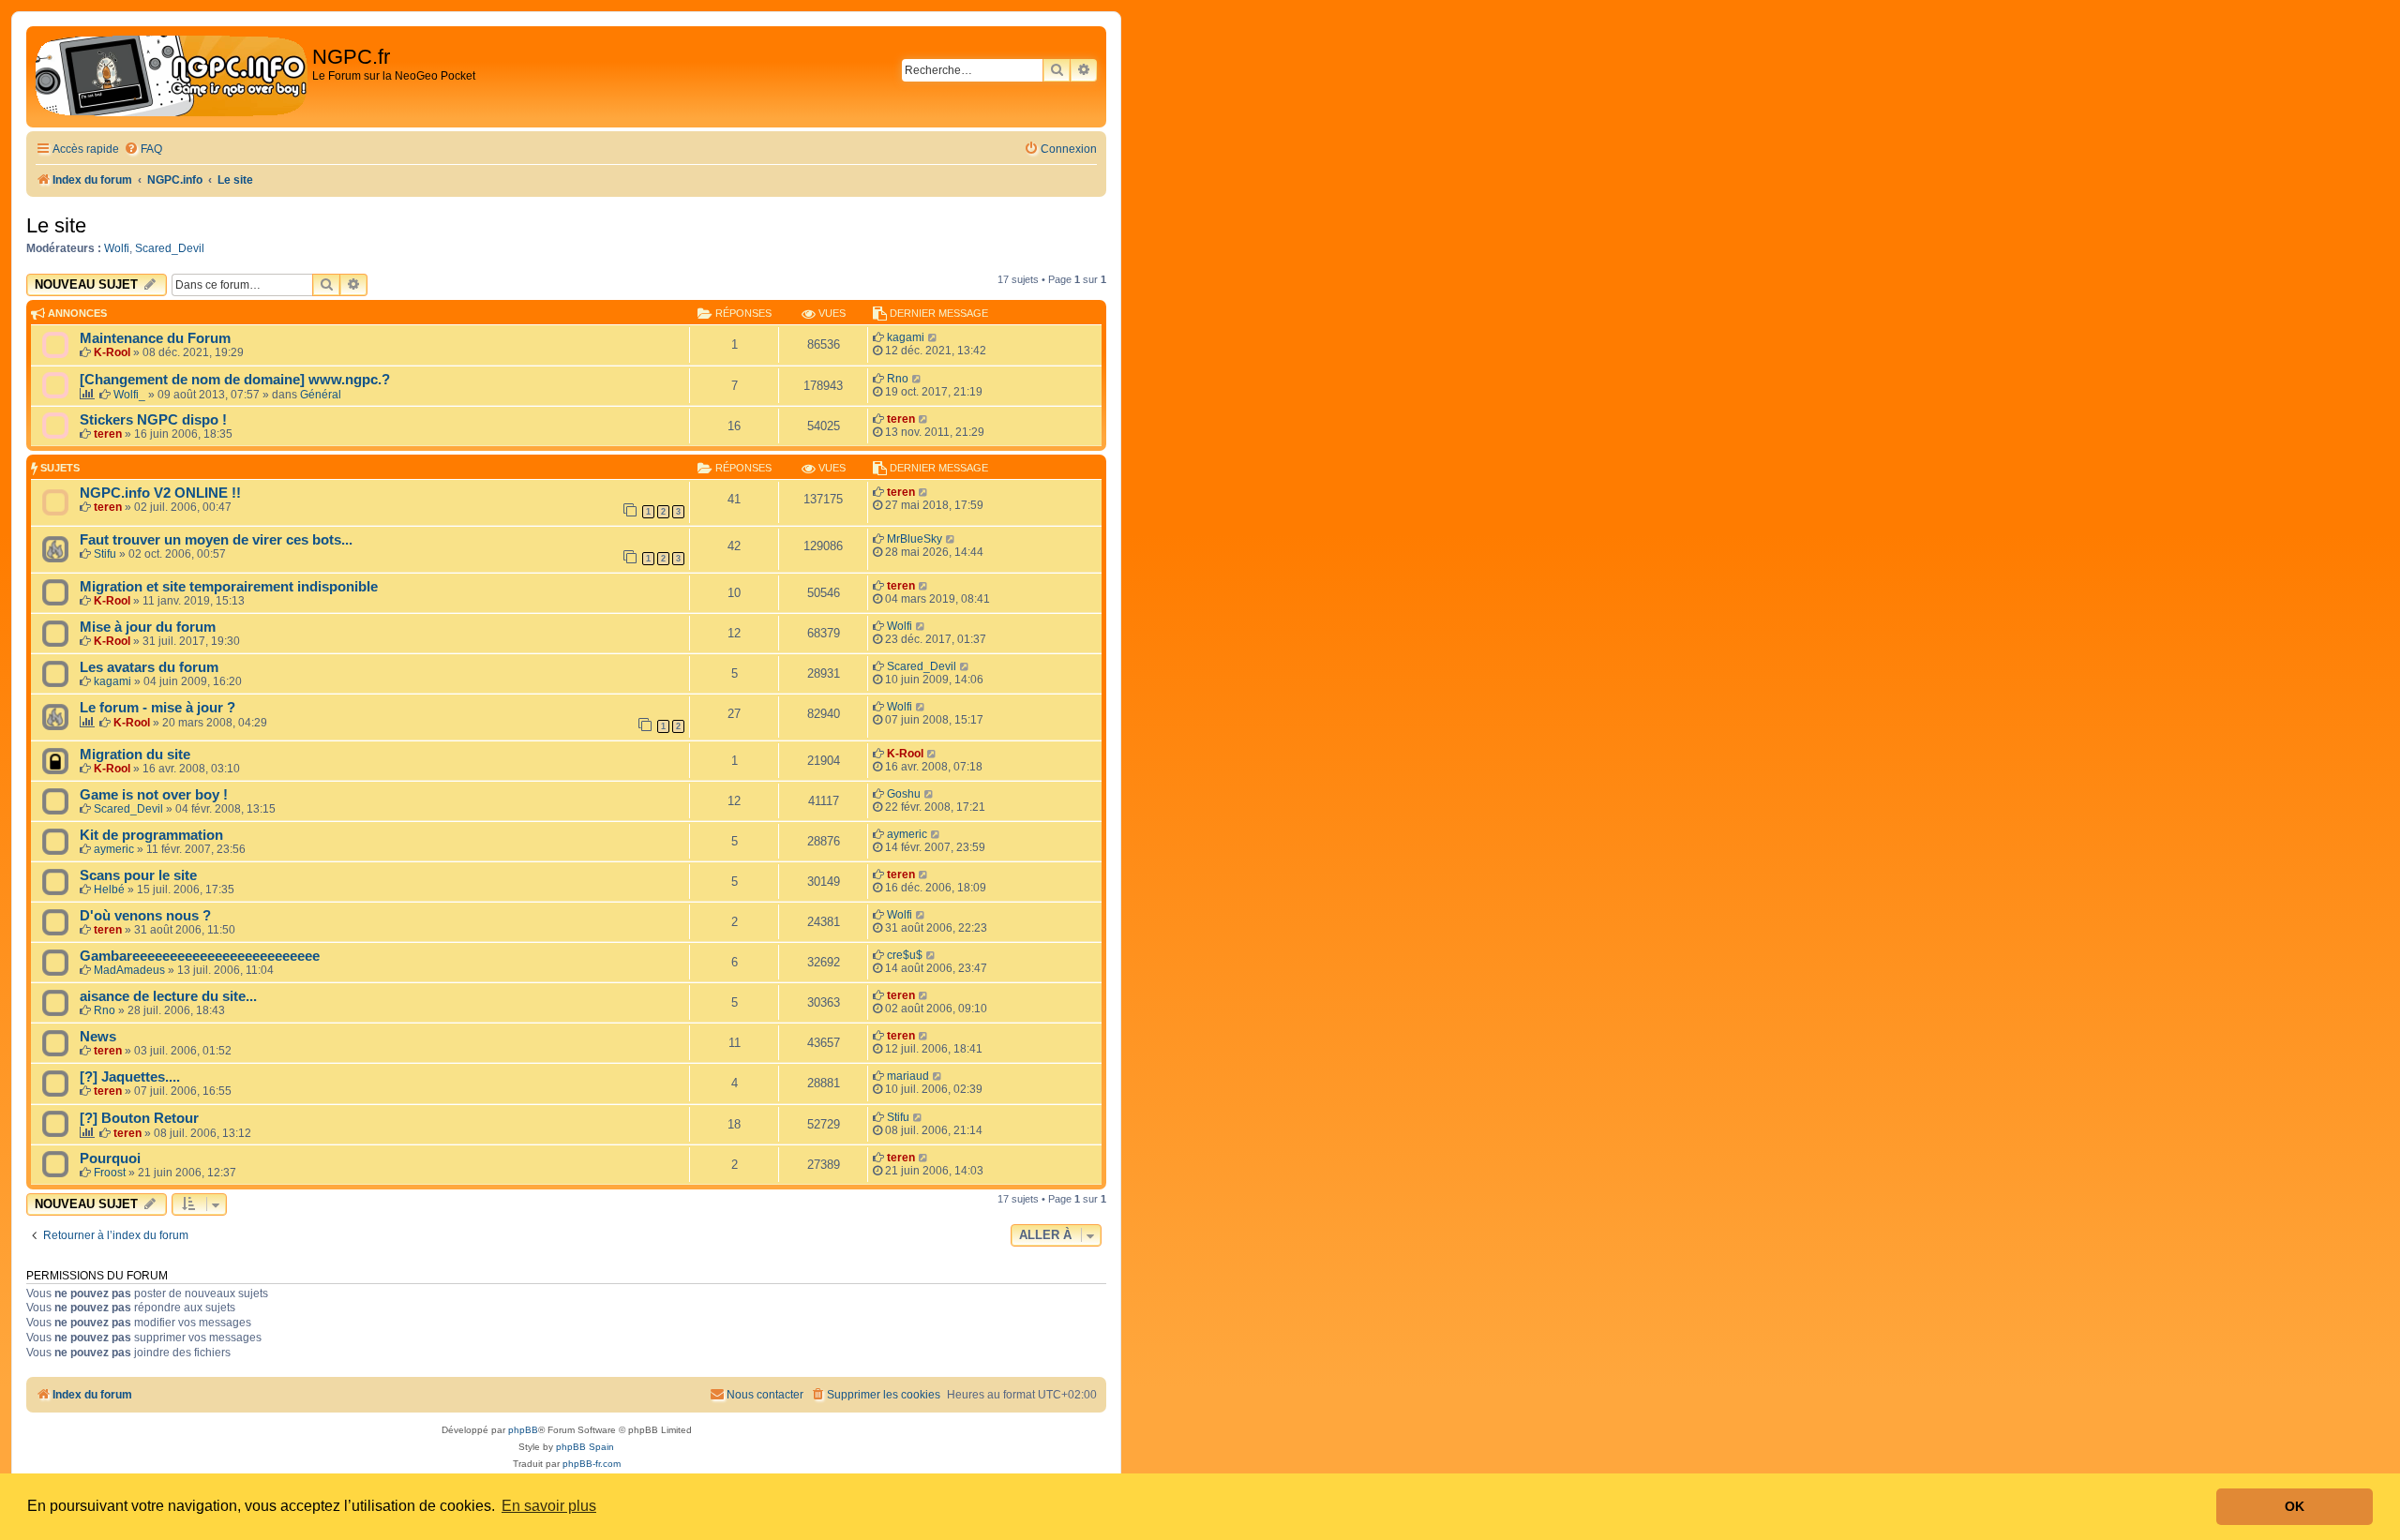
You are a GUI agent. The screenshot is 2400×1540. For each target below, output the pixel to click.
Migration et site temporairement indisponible (229, 587)
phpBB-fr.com (592, 1464)
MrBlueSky (915, 539)
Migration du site (135, 755)
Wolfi (117, 248)
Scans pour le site (138, 875)
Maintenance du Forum (155, 338)
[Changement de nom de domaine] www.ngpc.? (235, 380)
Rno (898, 379)
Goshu (904, 794)
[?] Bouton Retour (139, 1118)
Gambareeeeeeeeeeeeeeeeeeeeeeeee (200, 956)
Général (321, 395)
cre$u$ (905, 955)
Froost (110, 1173)
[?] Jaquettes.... (130, 1077)
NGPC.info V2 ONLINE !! (160, 493)
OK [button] (2295, 1506)
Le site (56, 225)
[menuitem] (143, 150)
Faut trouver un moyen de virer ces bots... (216, 540)
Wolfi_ (129, 395)
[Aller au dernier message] (933, 337)
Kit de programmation (151, 835)
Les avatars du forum (149, 667)
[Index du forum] (172, 77)
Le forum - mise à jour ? (157, 708)
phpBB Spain (585, 1447)
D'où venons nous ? (145, 916)
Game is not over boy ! (154, 795)
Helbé (109, 890)
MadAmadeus (129, 970)
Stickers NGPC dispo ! (153, 420)
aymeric (114, 849)
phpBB (523, 1430)
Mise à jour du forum (148, 627)
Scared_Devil (170, 248)
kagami (906, 337)
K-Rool (112, 352)
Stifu (105, 554)
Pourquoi (110, 1159)
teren (108, 434)
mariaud (908, 1076)
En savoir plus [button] (549, 1506)
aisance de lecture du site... (168, 996)
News (98, 1037)
